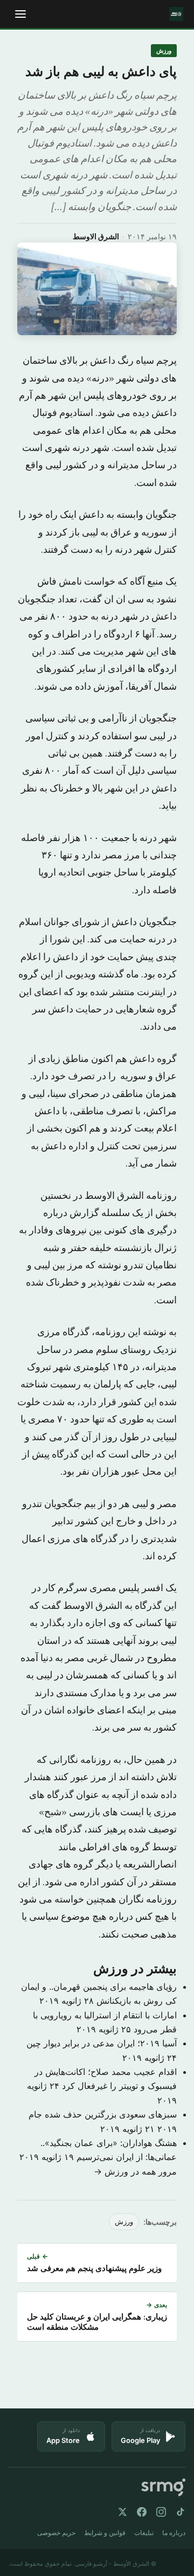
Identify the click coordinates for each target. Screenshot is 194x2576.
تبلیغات (144, 2533)
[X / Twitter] (122, 2512)
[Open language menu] (20, 14)
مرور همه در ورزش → (135, 2171)
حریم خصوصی (56, 2533)
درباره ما (174, 2533)
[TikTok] (181, 2512)
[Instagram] (161, 2512)
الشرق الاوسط (96, 236)
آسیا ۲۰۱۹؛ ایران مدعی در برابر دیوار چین (102, 2043)
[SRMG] (163, 2487)
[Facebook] (142, 2512)
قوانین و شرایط (105, 2533)
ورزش (164, 51)
